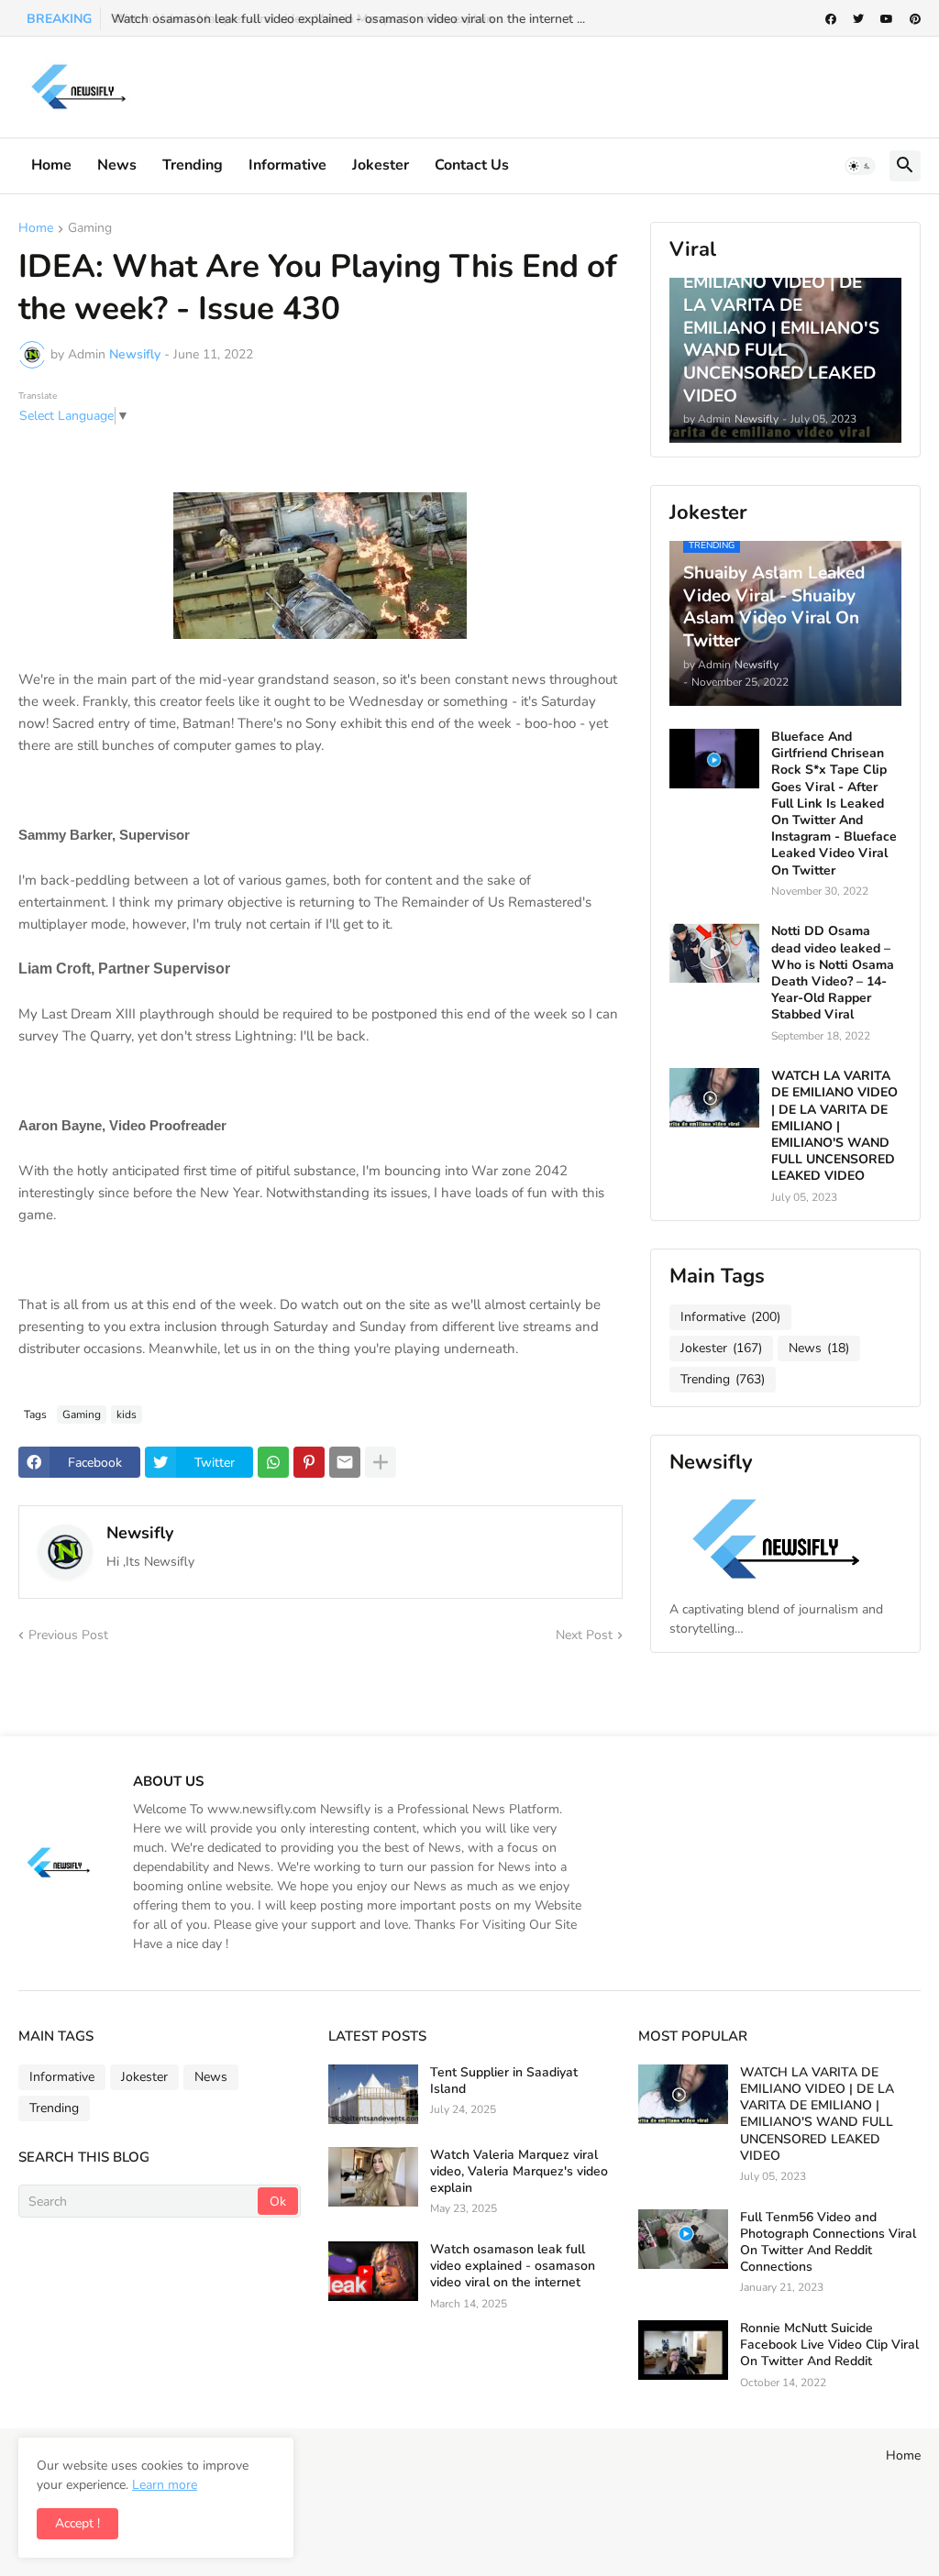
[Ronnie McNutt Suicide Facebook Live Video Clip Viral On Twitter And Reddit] (683, 2350)
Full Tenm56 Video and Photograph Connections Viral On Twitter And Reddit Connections (828, 2243)
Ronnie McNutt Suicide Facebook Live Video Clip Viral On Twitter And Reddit (829, 2345)
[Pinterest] (309, 1462)
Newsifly (140, 1533)
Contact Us (472, 165)
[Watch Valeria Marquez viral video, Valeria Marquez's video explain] (373, 2177)
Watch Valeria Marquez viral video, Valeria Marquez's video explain (519, 2172)
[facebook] (831, 19)
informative (287, 165)
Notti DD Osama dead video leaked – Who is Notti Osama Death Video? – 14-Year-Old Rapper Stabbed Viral (833, 973)
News (117, 165)
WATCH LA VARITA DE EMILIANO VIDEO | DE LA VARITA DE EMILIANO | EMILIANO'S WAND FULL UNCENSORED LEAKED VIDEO (834, 1126)
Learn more (165, 2485)
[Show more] (381, 1462)
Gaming (90, 229)
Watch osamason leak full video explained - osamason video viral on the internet (513, 2266)
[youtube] (887, 19)
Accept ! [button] (77, 2523)
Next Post (584, 1635)
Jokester (381, 165)
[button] (860, 166)
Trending (193, 165)
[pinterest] (915, 19)
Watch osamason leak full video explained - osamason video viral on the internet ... (347, 19)
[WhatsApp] (273, 1462)
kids (127, 1415)
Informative (730, 1317)
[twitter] (858, 19)
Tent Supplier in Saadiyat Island (504, 2081)
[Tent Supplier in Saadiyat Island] (373, 2094)
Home (51, 165)
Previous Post (68, 1635)
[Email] (345, 1462)
